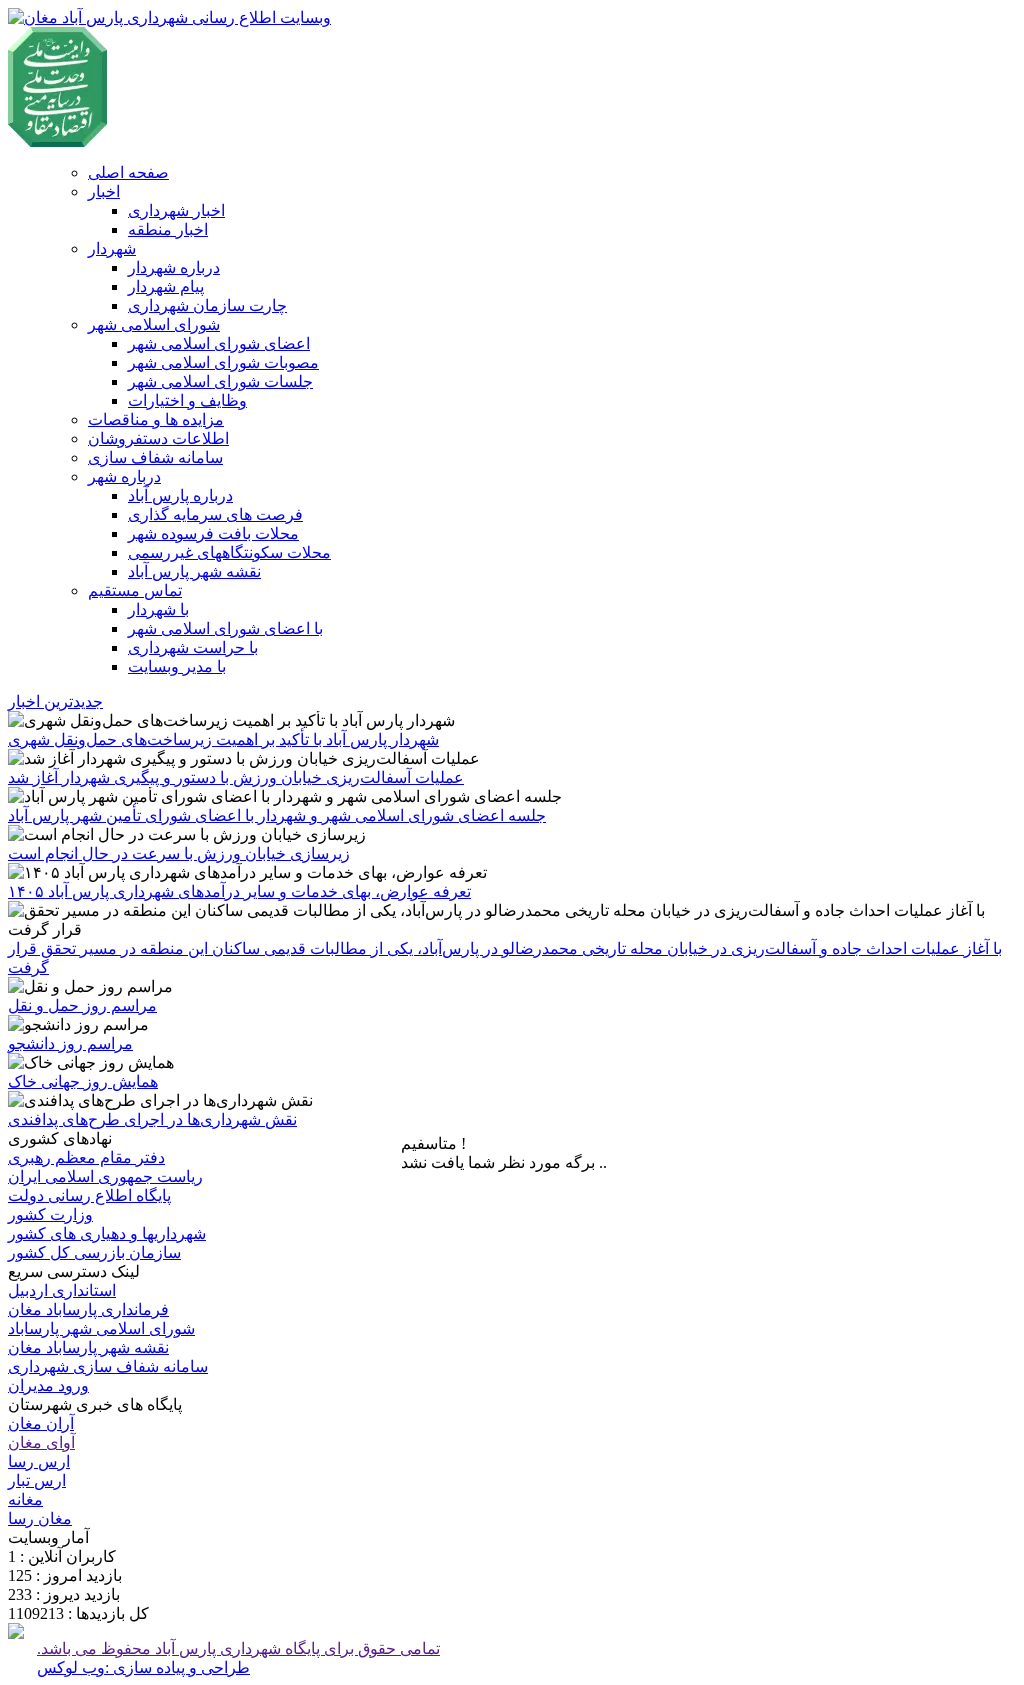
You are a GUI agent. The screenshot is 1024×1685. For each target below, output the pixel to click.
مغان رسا (40, 1518)
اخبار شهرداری (176, 210)
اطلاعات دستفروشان (158, 438)
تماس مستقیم (135, 590)
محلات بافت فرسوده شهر (213, 533)
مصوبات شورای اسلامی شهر (223, 362)
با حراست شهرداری (193, 647)
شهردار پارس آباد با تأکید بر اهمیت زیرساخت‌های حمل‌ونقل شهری (223, 739)
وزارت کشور (50, 1214)
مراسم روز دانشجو (70, 1043)
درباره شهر (124, 476)
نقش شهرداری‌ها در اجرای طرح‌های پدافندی (152, 1119)
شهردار (112, 248)
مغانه (25, 1499)
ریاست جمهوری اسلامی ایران (105, 1176)
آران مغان (41, 1423)
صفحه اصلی (128, 172)
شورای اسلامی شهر (154, 324)
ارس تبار (37, 1480)
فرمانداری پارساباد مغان (88, 1309)
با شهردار (158, 609)
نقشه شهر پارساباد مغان (88, 1347)
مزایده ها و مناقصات (156, 419)
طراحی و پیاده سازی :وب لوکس (143, 1667)
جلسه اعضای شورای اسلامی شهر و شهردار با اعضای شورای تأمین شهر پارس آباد (277, 815)
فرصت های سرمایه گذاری (215, 514)
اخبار (104, 191)
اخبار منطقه (168, 229)
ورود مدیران (48, 1385)
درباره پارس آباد (180, 495)
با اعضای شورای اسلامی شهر (225, 628)
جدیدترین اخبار (55, 701)
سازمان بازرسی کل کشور (94, 1252)
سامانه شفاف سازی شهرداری (108, 1366)
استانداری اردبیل (62, 1290)
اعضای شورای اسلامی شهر (219, 343)
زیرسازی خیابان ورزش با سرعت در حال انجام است (179, 853)
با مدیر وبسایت (177, 666)
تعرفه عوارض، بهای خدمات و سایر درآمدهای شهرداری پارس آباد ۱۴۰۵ (239, 891)
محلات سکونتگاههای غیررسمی (229, 552)
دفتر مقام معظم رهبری (86, 1157)
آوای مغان (41, 1442)
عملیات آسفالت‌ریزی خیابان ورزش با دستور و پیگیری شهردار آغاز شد (236, 777)
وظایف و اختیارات (187, 400)
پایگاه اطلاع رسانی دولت (89, 1195)
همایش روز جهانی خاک (83, 1081)
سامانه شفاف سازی (155, 457)
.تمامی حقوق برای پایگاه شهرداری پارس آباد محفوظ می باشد (238, 1648)
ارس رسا (39, 1461)
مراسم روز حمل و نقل (82, 1005)
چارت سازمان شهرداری (207, 305)
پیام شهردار (166, 286)
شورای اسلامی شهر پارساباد (101, 1328)
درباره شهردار (174, 267)
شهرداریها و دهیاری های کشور (107, 1233)
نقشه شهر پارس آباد (194, 571)
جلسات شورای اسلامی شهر (220, 381)
